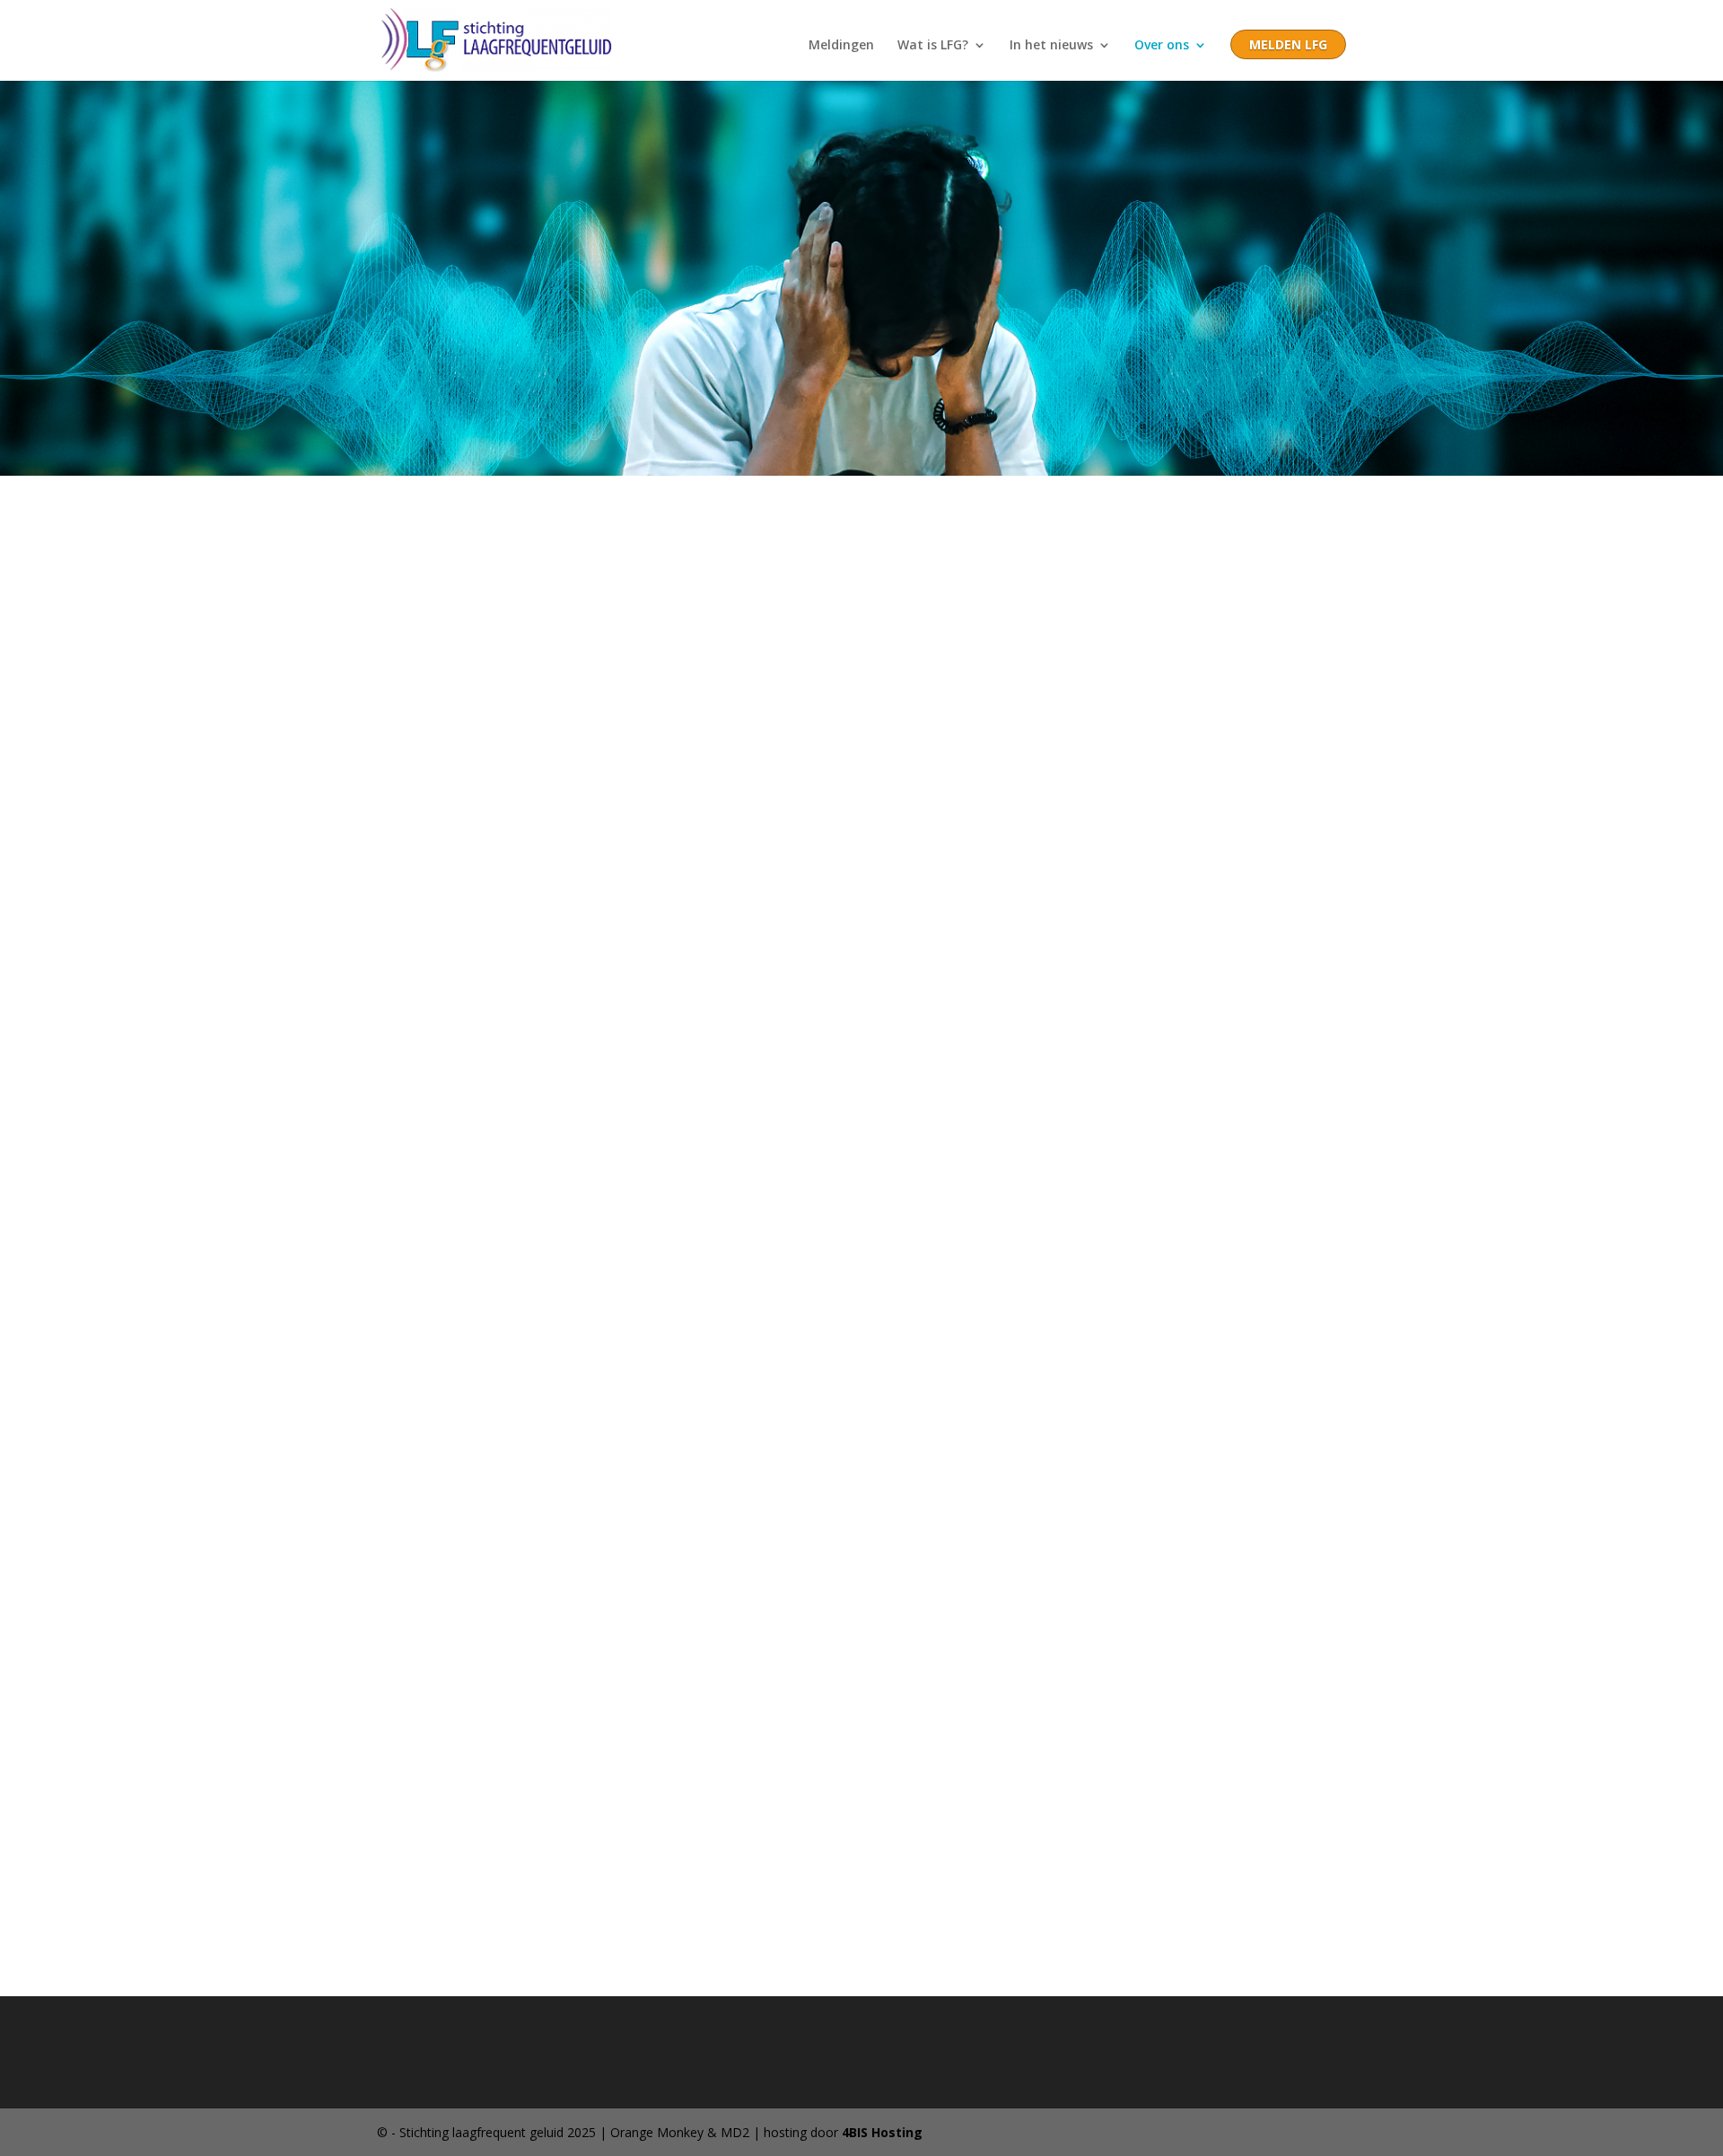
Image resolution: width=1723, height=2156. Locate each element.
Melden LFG (1288, 46)
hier (70, 1253)
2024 (43, 986)
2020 (43, 876)
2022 (43, 931)
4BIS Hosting (882, 2132)
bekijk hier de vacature (300, 621)
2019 (43, 849)
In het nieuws (1051, 46)
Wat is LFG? (933, 46)
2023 (43, 959)
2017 (43, 794)
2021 (45, 904)
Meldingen (841, 46)
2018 (43, 822)
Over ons (1162, 46)
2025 (43, 1012)
